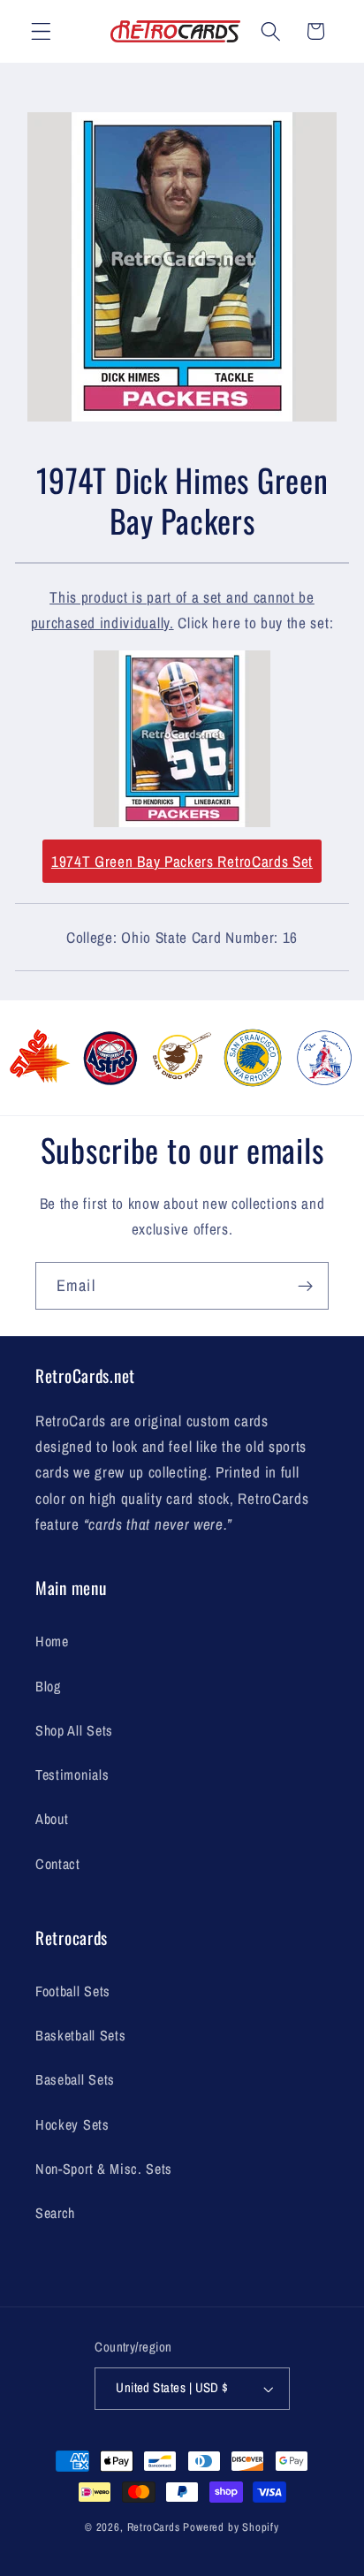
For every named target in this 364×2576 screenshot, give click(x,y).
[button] (41, 31)
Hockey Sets (72, 2124)
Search (55, 2213)
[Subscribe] (305, 1286)
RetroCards (154, 2527)
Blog (48, 1686)
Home (52, 1641)
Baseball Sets (75, 2079)
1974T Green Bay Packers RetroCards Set (182, 861)
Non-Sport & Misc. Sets (104, 2169)
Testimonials (72, 1774)
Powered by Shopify (231, 2527)
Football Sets (73, 1991)
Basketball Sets (80, 2035)
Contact (58, 1864)
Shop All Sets (74, 1730)
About (52, 1819)
